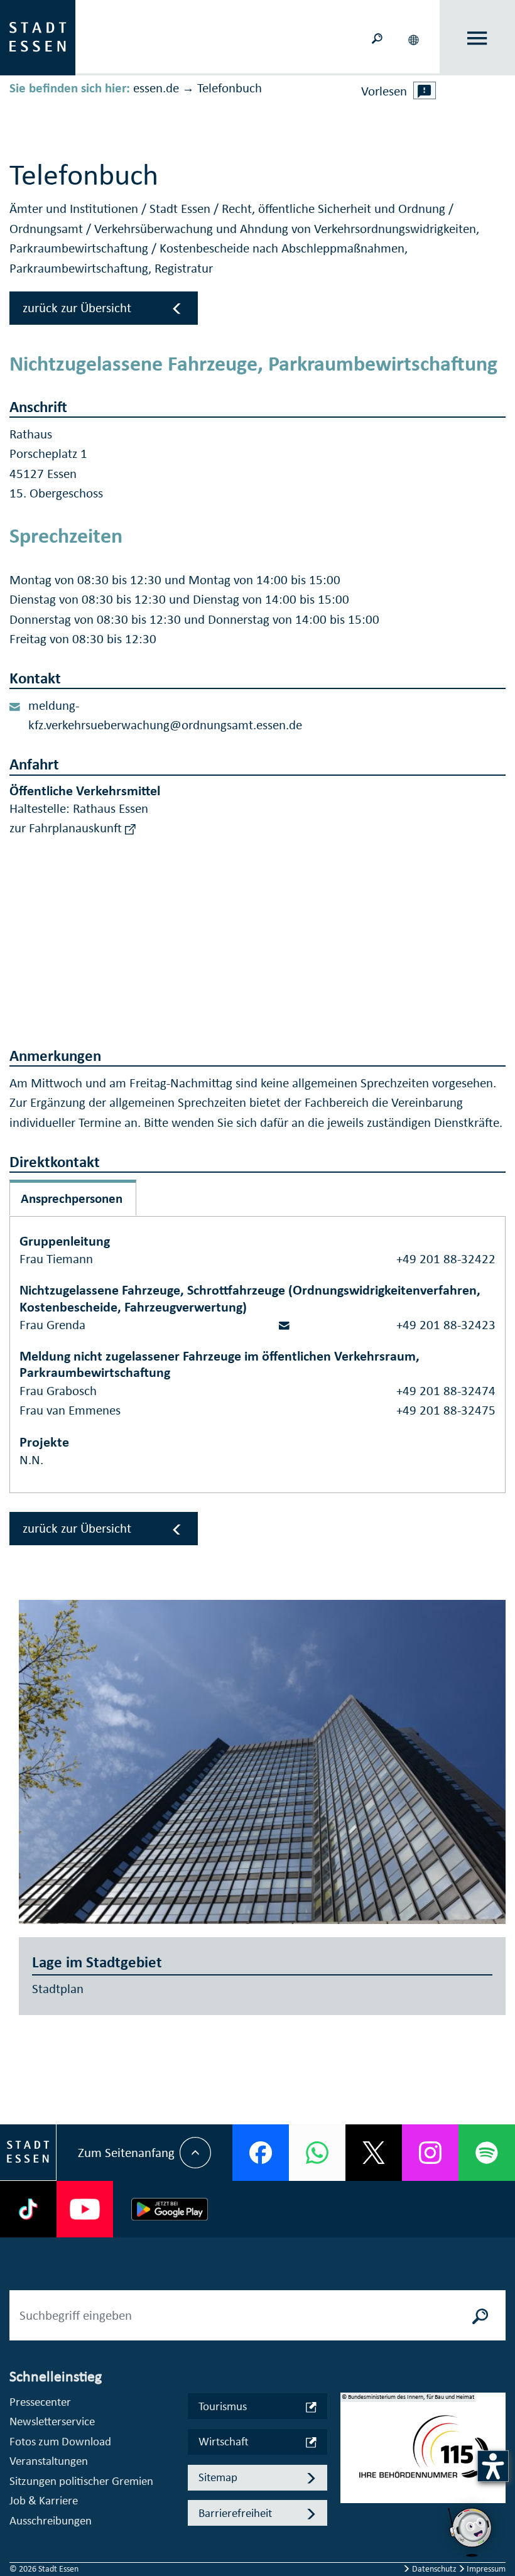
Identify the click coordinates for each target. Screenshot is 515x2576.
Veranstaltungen (49, 2461)
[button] (415, 38)
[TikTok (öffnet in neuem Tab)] (28, 2209)
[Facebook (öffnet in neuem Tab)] (261, 2153)
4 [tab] (350, 2504)
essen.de (156, 88)
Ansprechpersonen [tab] (72, 1198)
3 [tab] (350, 2484)
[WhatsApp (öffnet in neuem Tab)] (317, 2153)
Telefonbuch (230, 88)
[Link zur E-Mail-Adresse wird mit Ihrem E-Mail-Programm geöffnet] (284, 1325)
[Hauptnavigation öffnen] (478, 38)
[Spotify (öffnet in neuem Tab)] (487, 2153)
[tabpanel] (423, 2454)
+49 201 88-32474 (446, 1391)
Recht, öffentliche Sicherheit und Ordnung (335, 209)
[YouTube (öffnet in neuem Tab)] (85, 2209)
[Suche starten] (480, 2315)
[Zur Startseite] (38, 36)
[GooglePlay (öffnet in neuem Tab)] (170, 2209)
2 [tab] (350, 2464)
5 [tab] (350, 2524)
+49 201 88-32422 (446, 1259)
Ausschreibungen (51, 2520)
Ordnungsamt (48, 229)
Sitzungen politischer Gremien (81, 2481)
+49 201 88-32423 (446, 1325)
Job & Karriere (44, 2500)
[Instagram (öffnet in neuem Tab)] (430, 2153)
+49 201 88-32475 (446, 1410)
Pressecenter (40, 2402)
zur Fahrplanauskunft (67, 828)
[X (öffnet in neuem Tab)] (374, 2153)
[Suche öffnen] (377, 37)
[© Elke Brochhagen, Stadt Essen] (262, 1762)
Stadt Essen (182, 209)
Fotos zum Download (60, 2441)
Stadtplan (58, 1989)
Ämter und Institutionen (75, 209)
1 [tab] (350, 2443)
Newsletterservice (52, 2421)
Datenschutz (434, 2569)
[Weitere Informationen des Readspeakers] (425, 90)
